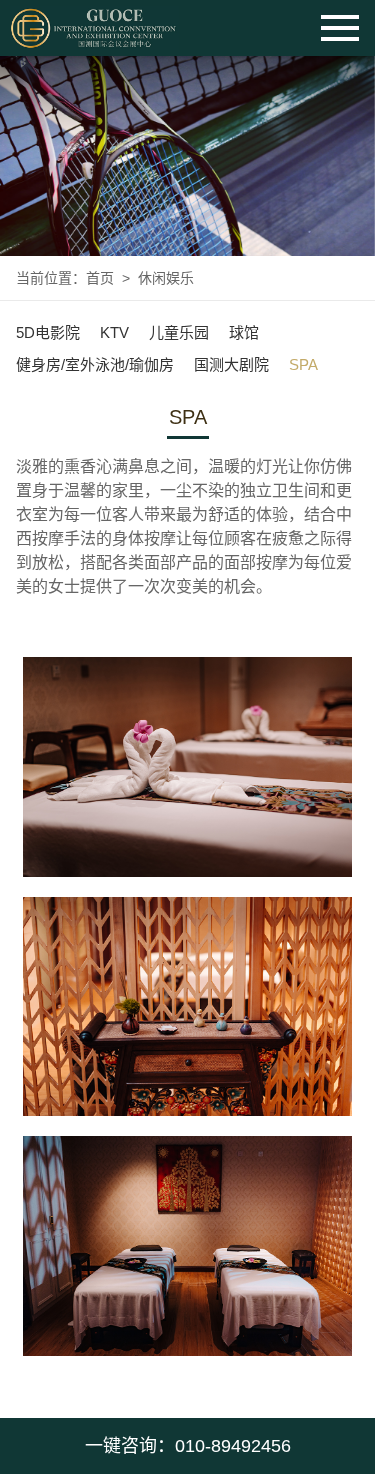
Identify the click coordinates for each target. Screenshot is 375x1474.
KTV (114, 332)
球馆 (244, 332)
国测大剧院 (231, 364)
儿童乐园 (179, 332)
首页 (100, 278)
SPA (303, 364)
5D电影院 (48, 332)
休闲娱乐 (166, 278)
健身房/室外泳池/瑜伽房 (95, 364)
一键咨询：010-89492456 (188, 1446)
